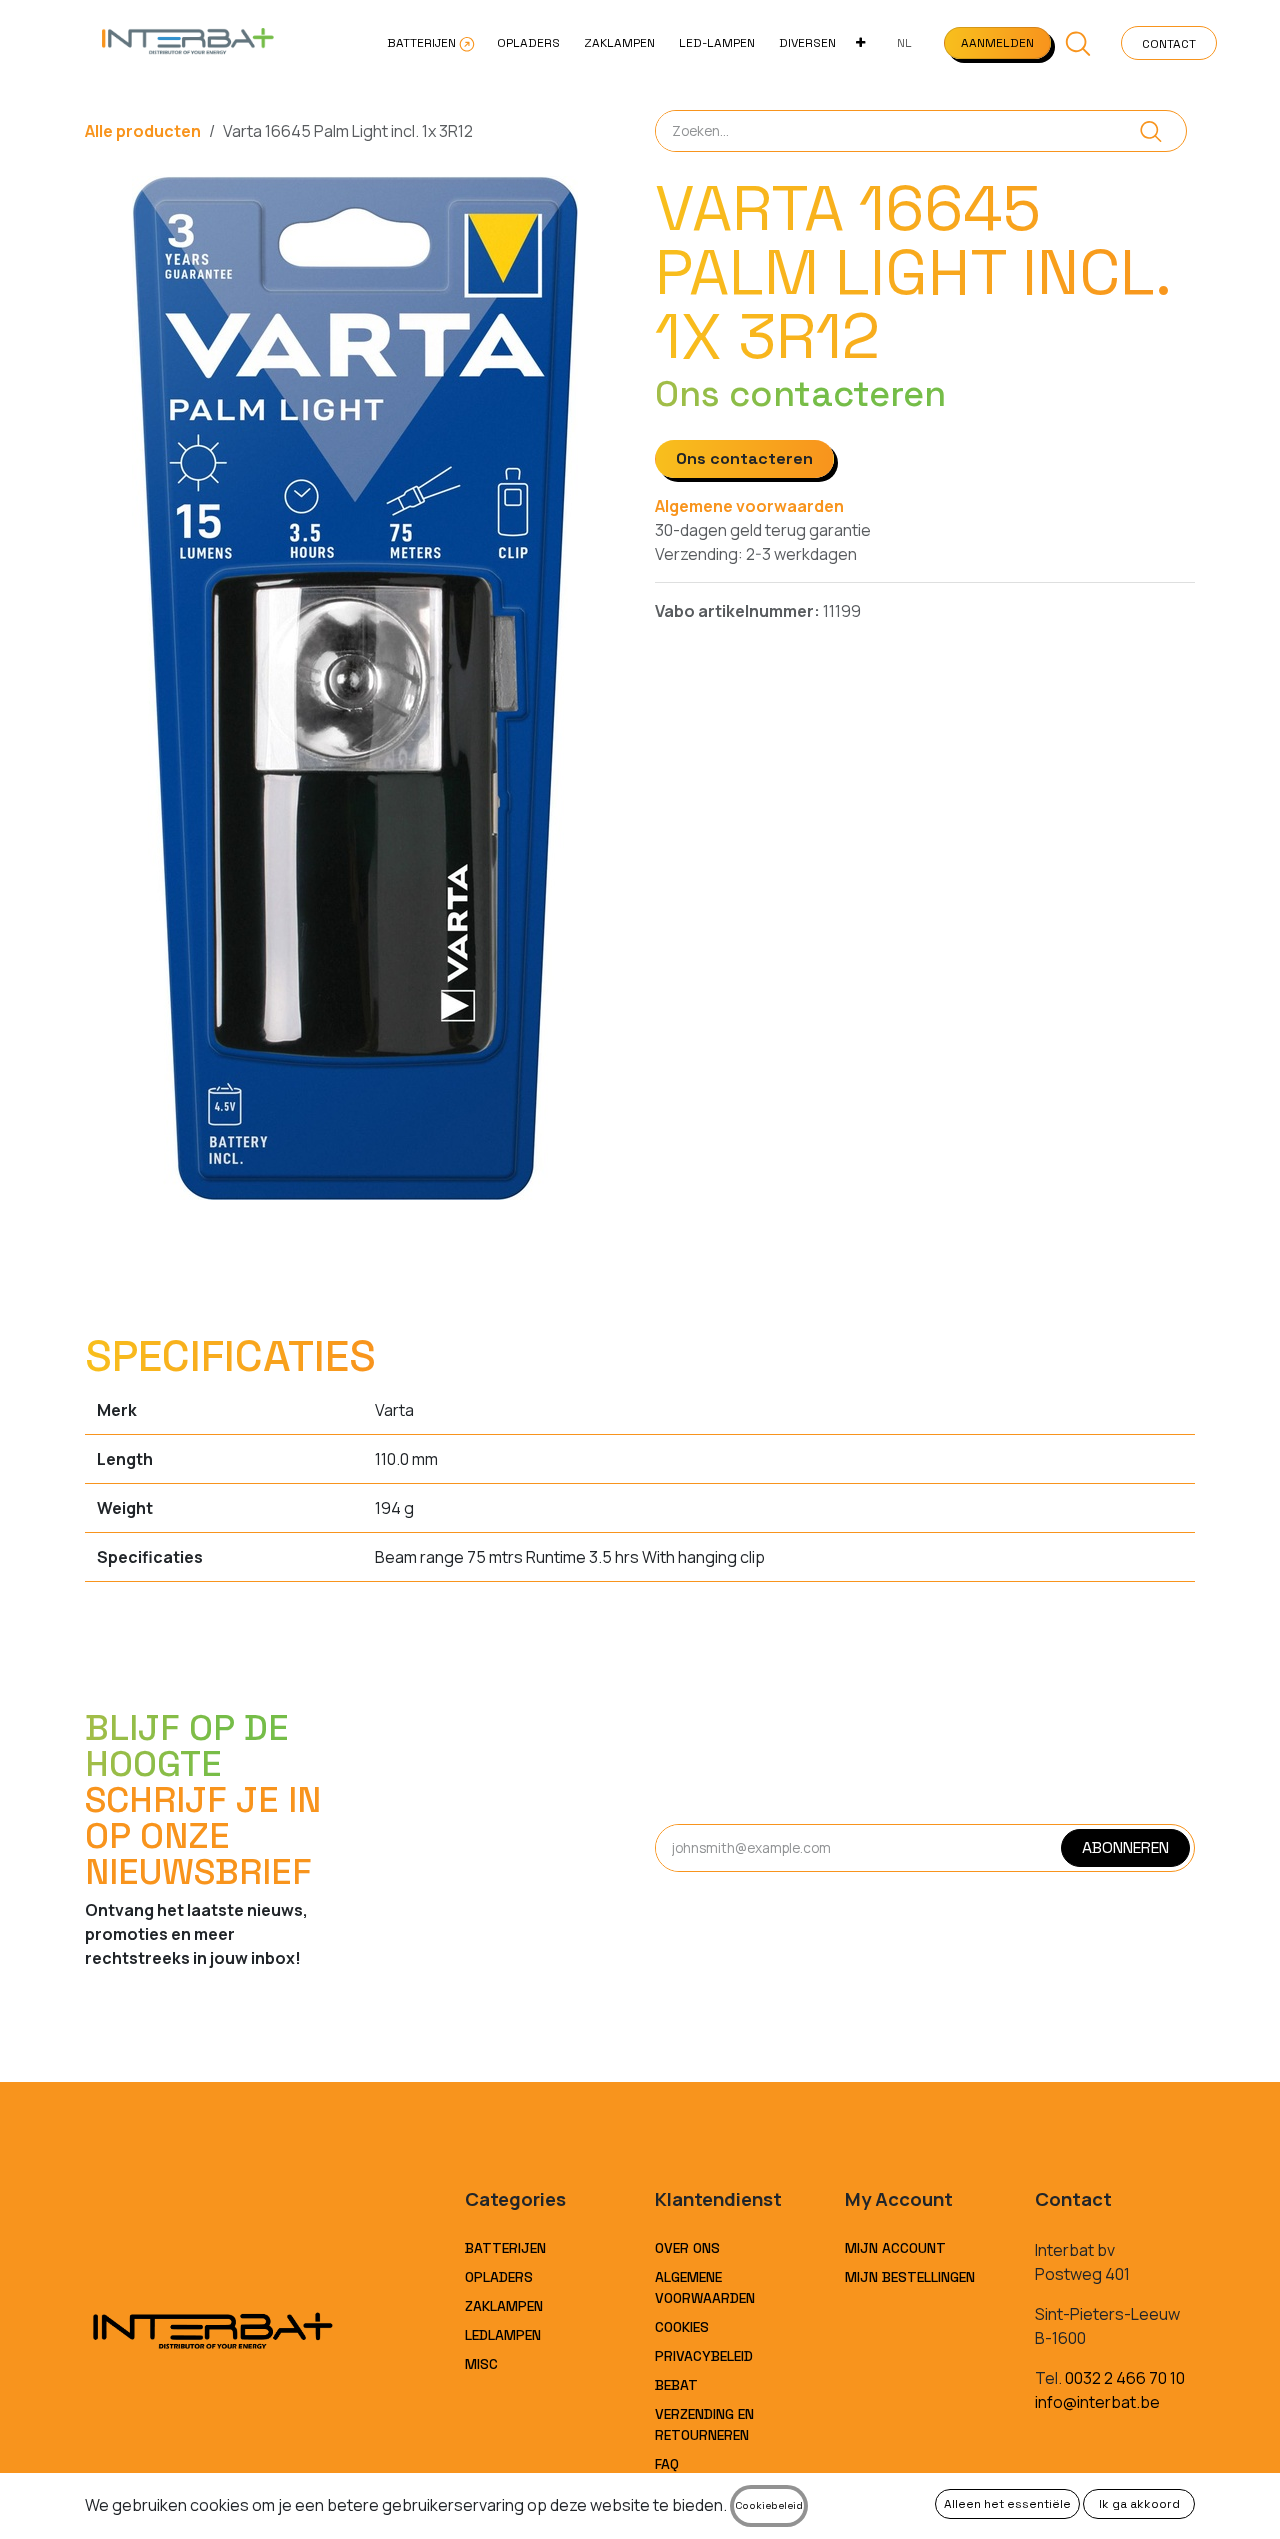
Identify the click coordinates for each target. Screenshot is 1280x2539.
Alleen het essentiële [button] (1007, 2504)
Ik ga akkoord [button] (1139, 2504)
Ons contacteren (744, 458)
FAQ (667, 2464)
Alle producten (143, 131)
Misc (481, 2364)
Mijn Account (895, 2248)
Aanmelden (997, 43)
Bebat (676, 2385)
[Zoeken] (1151, 131)
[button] (1078, 43)
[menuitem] (430, 43)
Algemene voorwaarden (749, 506)
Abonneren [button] (1125, 1847)
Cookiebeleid (769, 2505)
